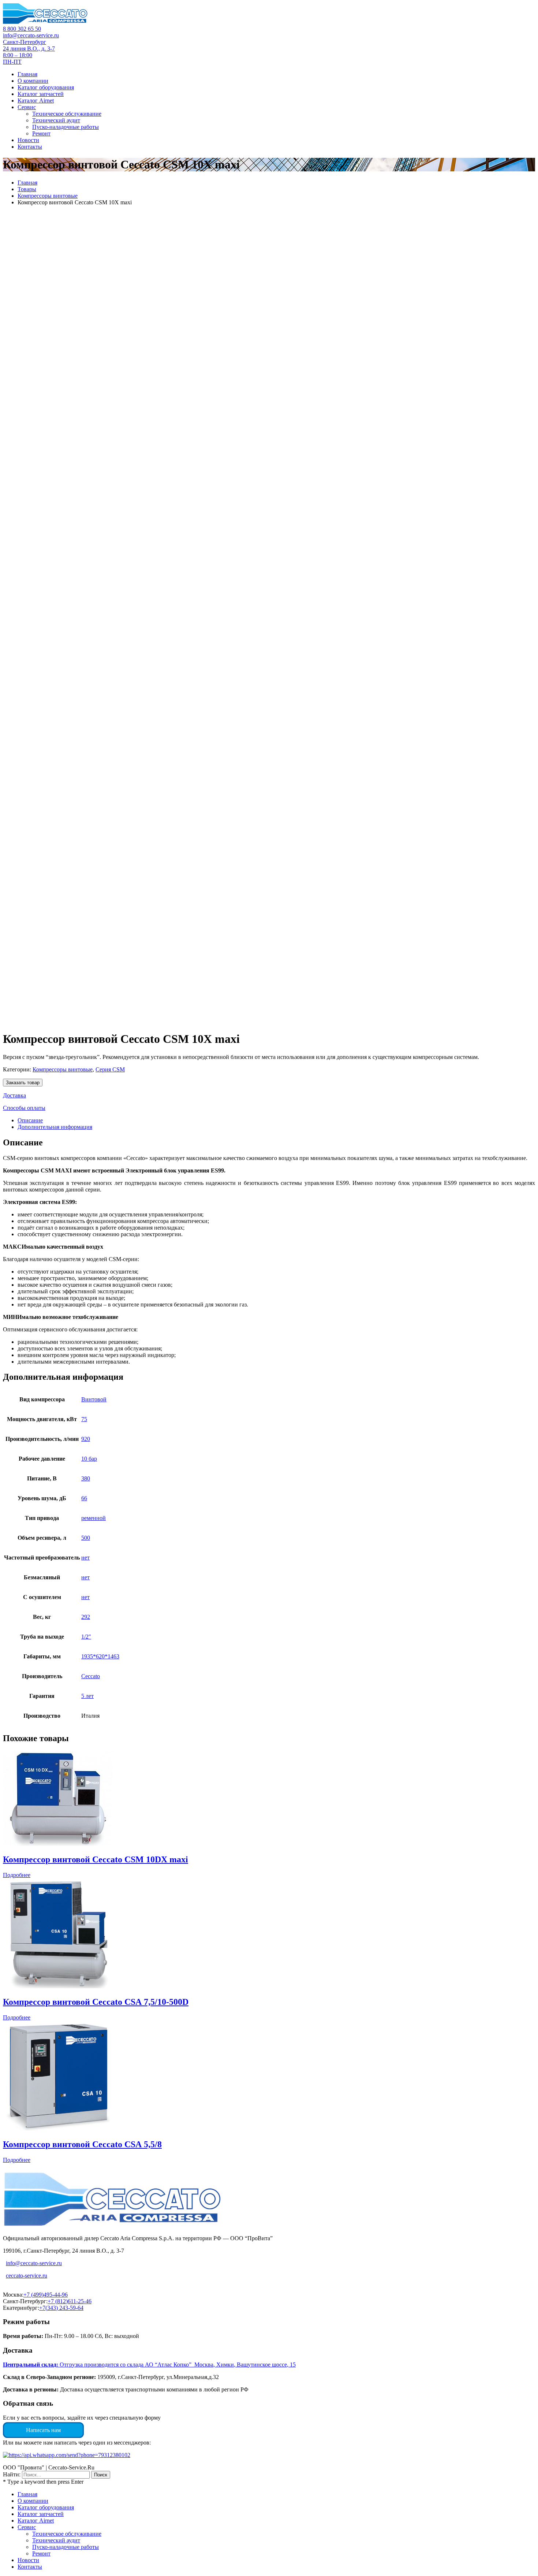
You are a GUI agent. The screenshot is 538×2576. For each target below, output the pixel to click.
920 (86, 1439)
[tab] (276, 1120)
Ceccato (91, 1676)
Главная (27, 183)
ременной (94, 1518)
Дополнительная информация (55, 1127)
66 (84, 1498)
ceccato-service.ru (27, 2276)
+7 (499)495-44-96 (46, 2295)
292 (86, 1617)
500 (86, 1538)
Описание (30, 1120)
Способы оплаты (24, 1108)
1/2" (86, 1637)
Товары (27, 189)
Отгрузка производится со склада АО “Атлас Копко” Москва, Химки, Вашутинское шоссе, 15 (149, 2365)
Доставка (14, 1095)
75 (84, 1419)
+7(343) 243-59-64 (61, 2308)
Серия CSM (110, 1069)
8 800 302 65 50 (22, 29)
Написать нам (43, 2430)
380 (86, 1478)
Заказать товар (23, 1083)
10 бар (89, 1459)
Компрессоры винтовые (48, 196)
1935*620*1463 (100, 1656)
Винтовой (94, 1399)
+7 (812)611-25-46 (70, 2301)
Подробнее (17, 1875)
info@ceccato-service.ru (31, 35)
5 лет (87, 1696)
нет (85, 1558)
